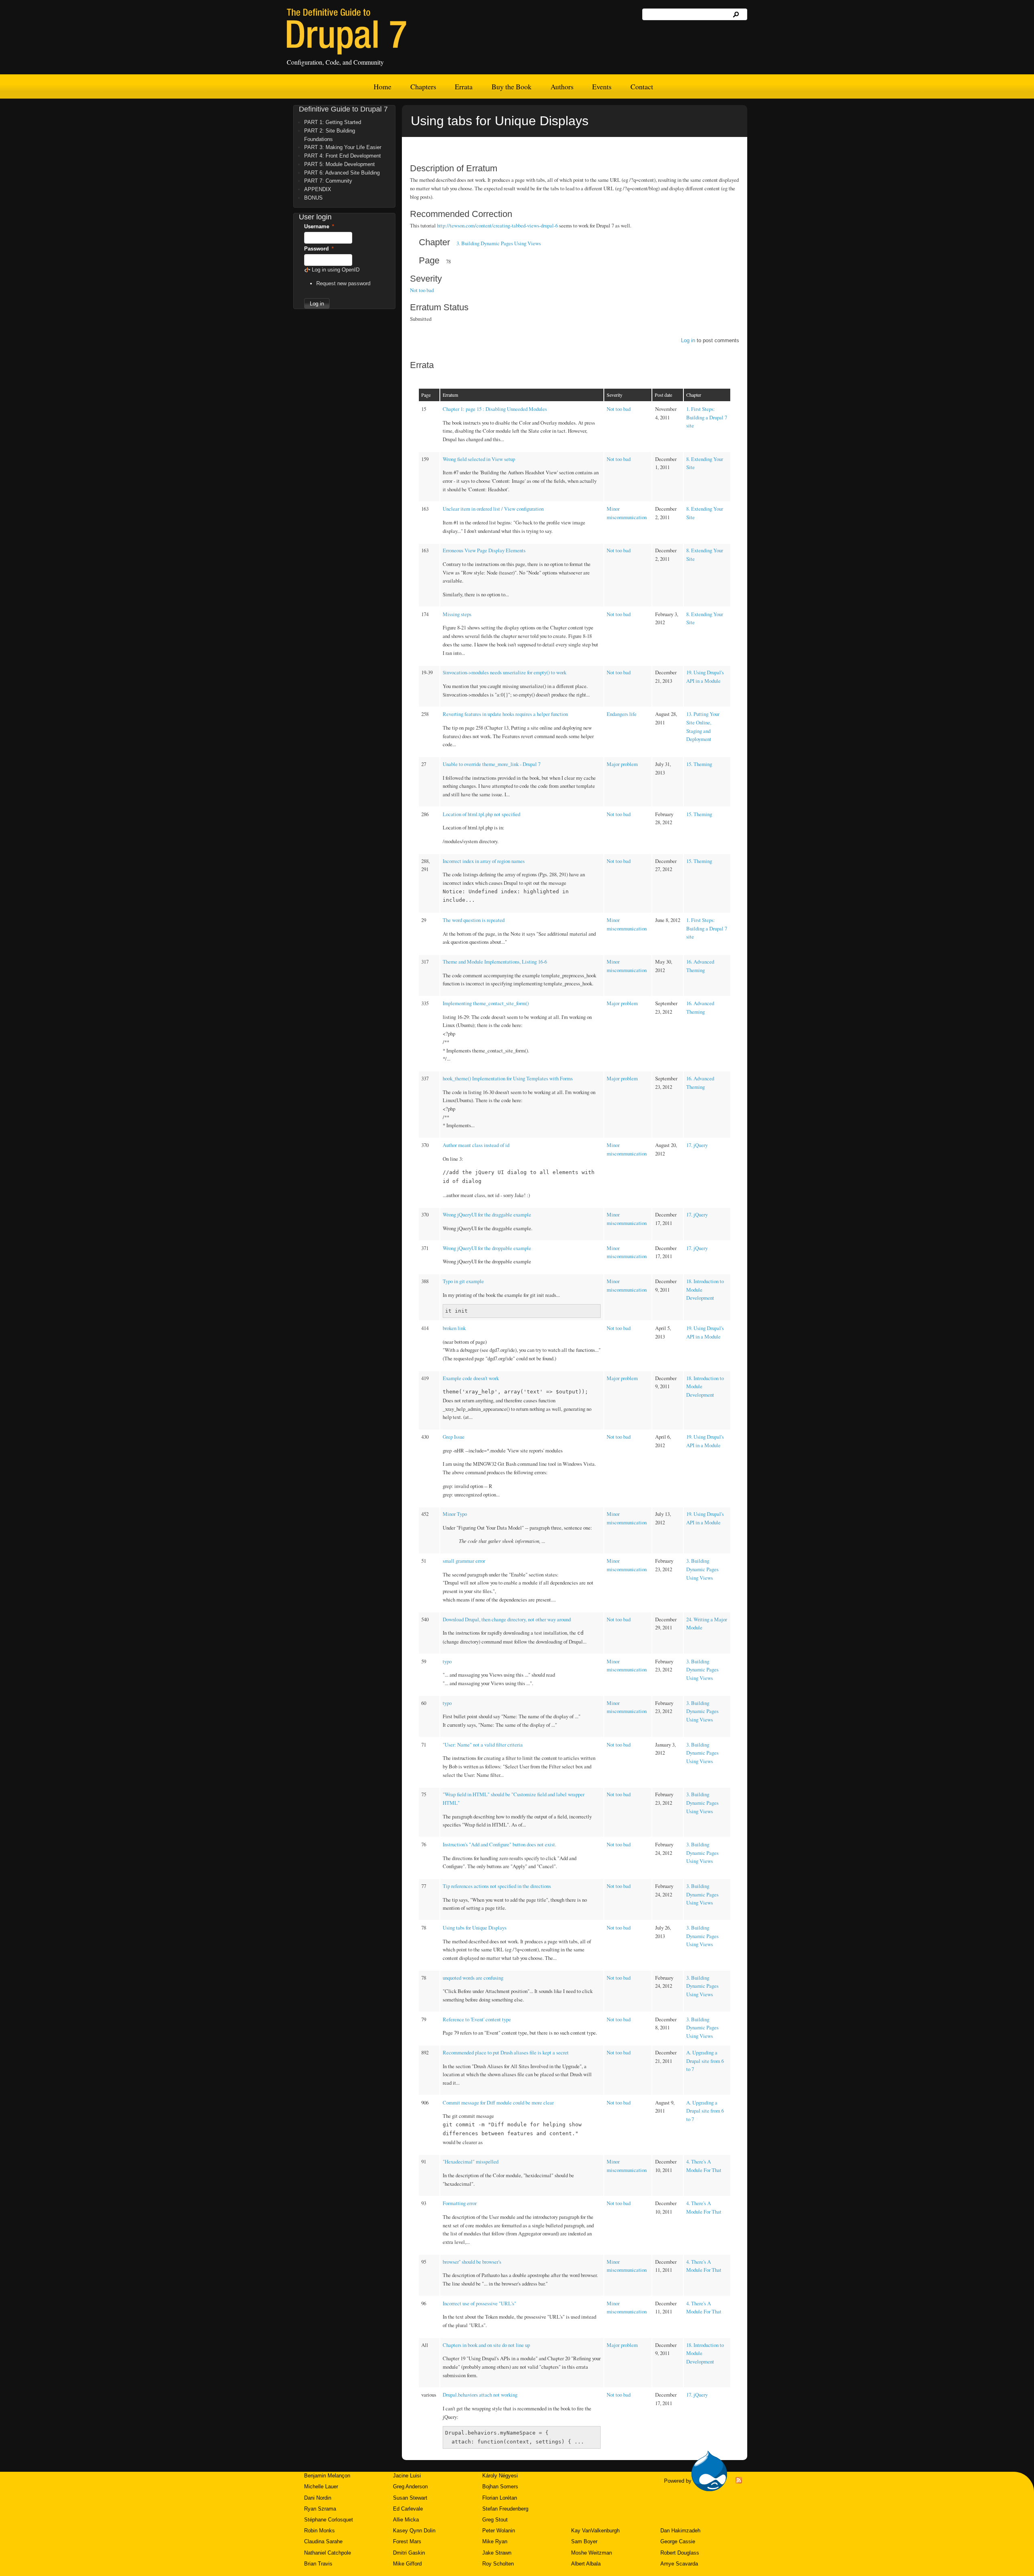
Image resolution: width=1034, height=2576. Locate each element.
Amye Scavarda (679, 2564)
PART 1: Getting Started (333, 122)
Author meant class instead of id (476, 1145)
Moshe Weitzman (592, 2553)
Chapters (423, 86)
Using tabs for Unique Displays (475, 1928)
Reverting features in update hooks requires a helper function (505, 714)
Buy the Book (512, 86)
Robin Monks (319, 2531)
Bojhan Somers (500, 2487)
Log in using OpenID (336, 270)
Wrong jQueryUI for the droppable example (487, 1248)
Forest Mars (407, 2541)
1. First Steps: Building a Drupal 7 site (707, 417)
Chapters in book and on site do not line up (486, 2345)
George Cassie (678, 2541)
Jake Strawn (497, 2553)
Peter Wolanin (499, 2531)
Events (602, 86)
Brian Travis (318, 2564)
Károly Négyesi (500, 2476)
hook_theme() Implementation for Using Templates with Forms (508, 1078)
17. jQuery (697, 1145)
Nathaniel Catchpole (328, 2553)
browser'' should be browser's (472, 2262)
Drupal (709, 2471)
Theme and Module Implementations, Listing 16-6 (495, 962)
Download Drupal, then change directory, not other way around (507, 1619)
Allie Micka (406, 2520)
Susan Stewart (410, 2498)
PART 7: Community (328, 181)
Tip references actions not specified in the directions (497, 1886)
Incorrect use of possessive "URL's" (479, 2303)
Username (319, 226)
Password (319, 249)
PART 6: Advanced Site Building (342, 173)
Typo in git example (463, 1281)
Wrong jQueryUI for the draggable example (487, 1214)
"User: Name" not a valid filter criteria (483, 1745)
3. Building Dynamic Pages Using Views (499, 243)
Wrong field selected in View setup (479, 459)
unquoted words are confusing (473, 1978)
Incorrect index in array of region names (484, 861)
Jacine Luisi (407, 2476)
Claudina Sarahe (323, 2541)
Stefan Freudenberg (505, 2509)
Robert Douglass (680, 2553)
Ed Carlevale (408, 2509)
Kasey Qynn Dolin (414, 2531)
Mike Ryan (495, 2541)
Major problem (622, 764)
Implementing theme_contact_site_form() (486, 1003)
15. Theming (699, 764)
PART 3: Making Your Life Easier (343, 147)
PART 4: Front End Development (343, 156)
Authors (562, 86)
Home (382, 86)
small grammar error (464, 1561)
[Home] (347, 32)
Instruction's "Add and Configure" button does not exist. (499, 1844)
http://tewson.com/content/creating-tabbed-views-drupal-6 (497, 225)
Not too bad (422, 290)
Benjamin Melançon (327, 2476)
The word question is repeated (474, 920)
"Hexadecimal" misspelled (471, 2161)
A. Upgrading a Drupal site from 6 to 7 (705, 2061)
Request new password (343, 283)
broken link (454, 1328)
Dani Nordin (318, 2498)
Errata (464, 86)
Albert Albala (586, 2564)
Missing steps (457, 614)
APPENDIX (318, 189)
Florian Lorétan (500, 2498)
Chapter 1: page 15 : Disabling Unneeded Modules (495, 409)
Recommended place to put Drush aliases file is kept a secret (506, 2052)
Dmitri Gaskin (409, 2553)
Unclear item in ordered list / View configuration (493, 509)
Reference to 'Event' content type (477, 2019)
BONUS (313, 198)
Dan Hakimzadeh (680, 2531)
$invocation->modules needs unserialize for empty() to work (504, 672)
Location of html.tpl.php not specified (481, 814)
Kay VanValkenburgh (595, 2531)
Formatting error (460, 2203)
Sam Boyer (584, 2541)
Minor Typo (455, 1514)
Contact (642, 86)
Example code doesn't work (471, 1378)
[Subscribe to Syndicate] (739, 2482)
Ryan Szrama (320, 2509)
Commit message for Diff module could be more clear (498, 2102)
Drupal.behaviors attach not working (480, 2395)
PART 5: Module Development (339, 164)
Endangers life (622, 714)
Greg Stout (495, 2520)
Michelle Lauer (321, 2487)
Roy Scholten (498, 2564)
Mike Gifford (407, 2564)
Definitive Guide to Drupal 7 (343, 109)
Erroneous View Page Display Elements (484, 550)
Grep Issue (454, 1437)
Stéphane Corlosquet (329, 2520)
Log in (688, 340)
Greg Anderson (410, 2487)
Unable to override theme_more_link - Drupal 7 (492, 764)
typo (447, 1661)
